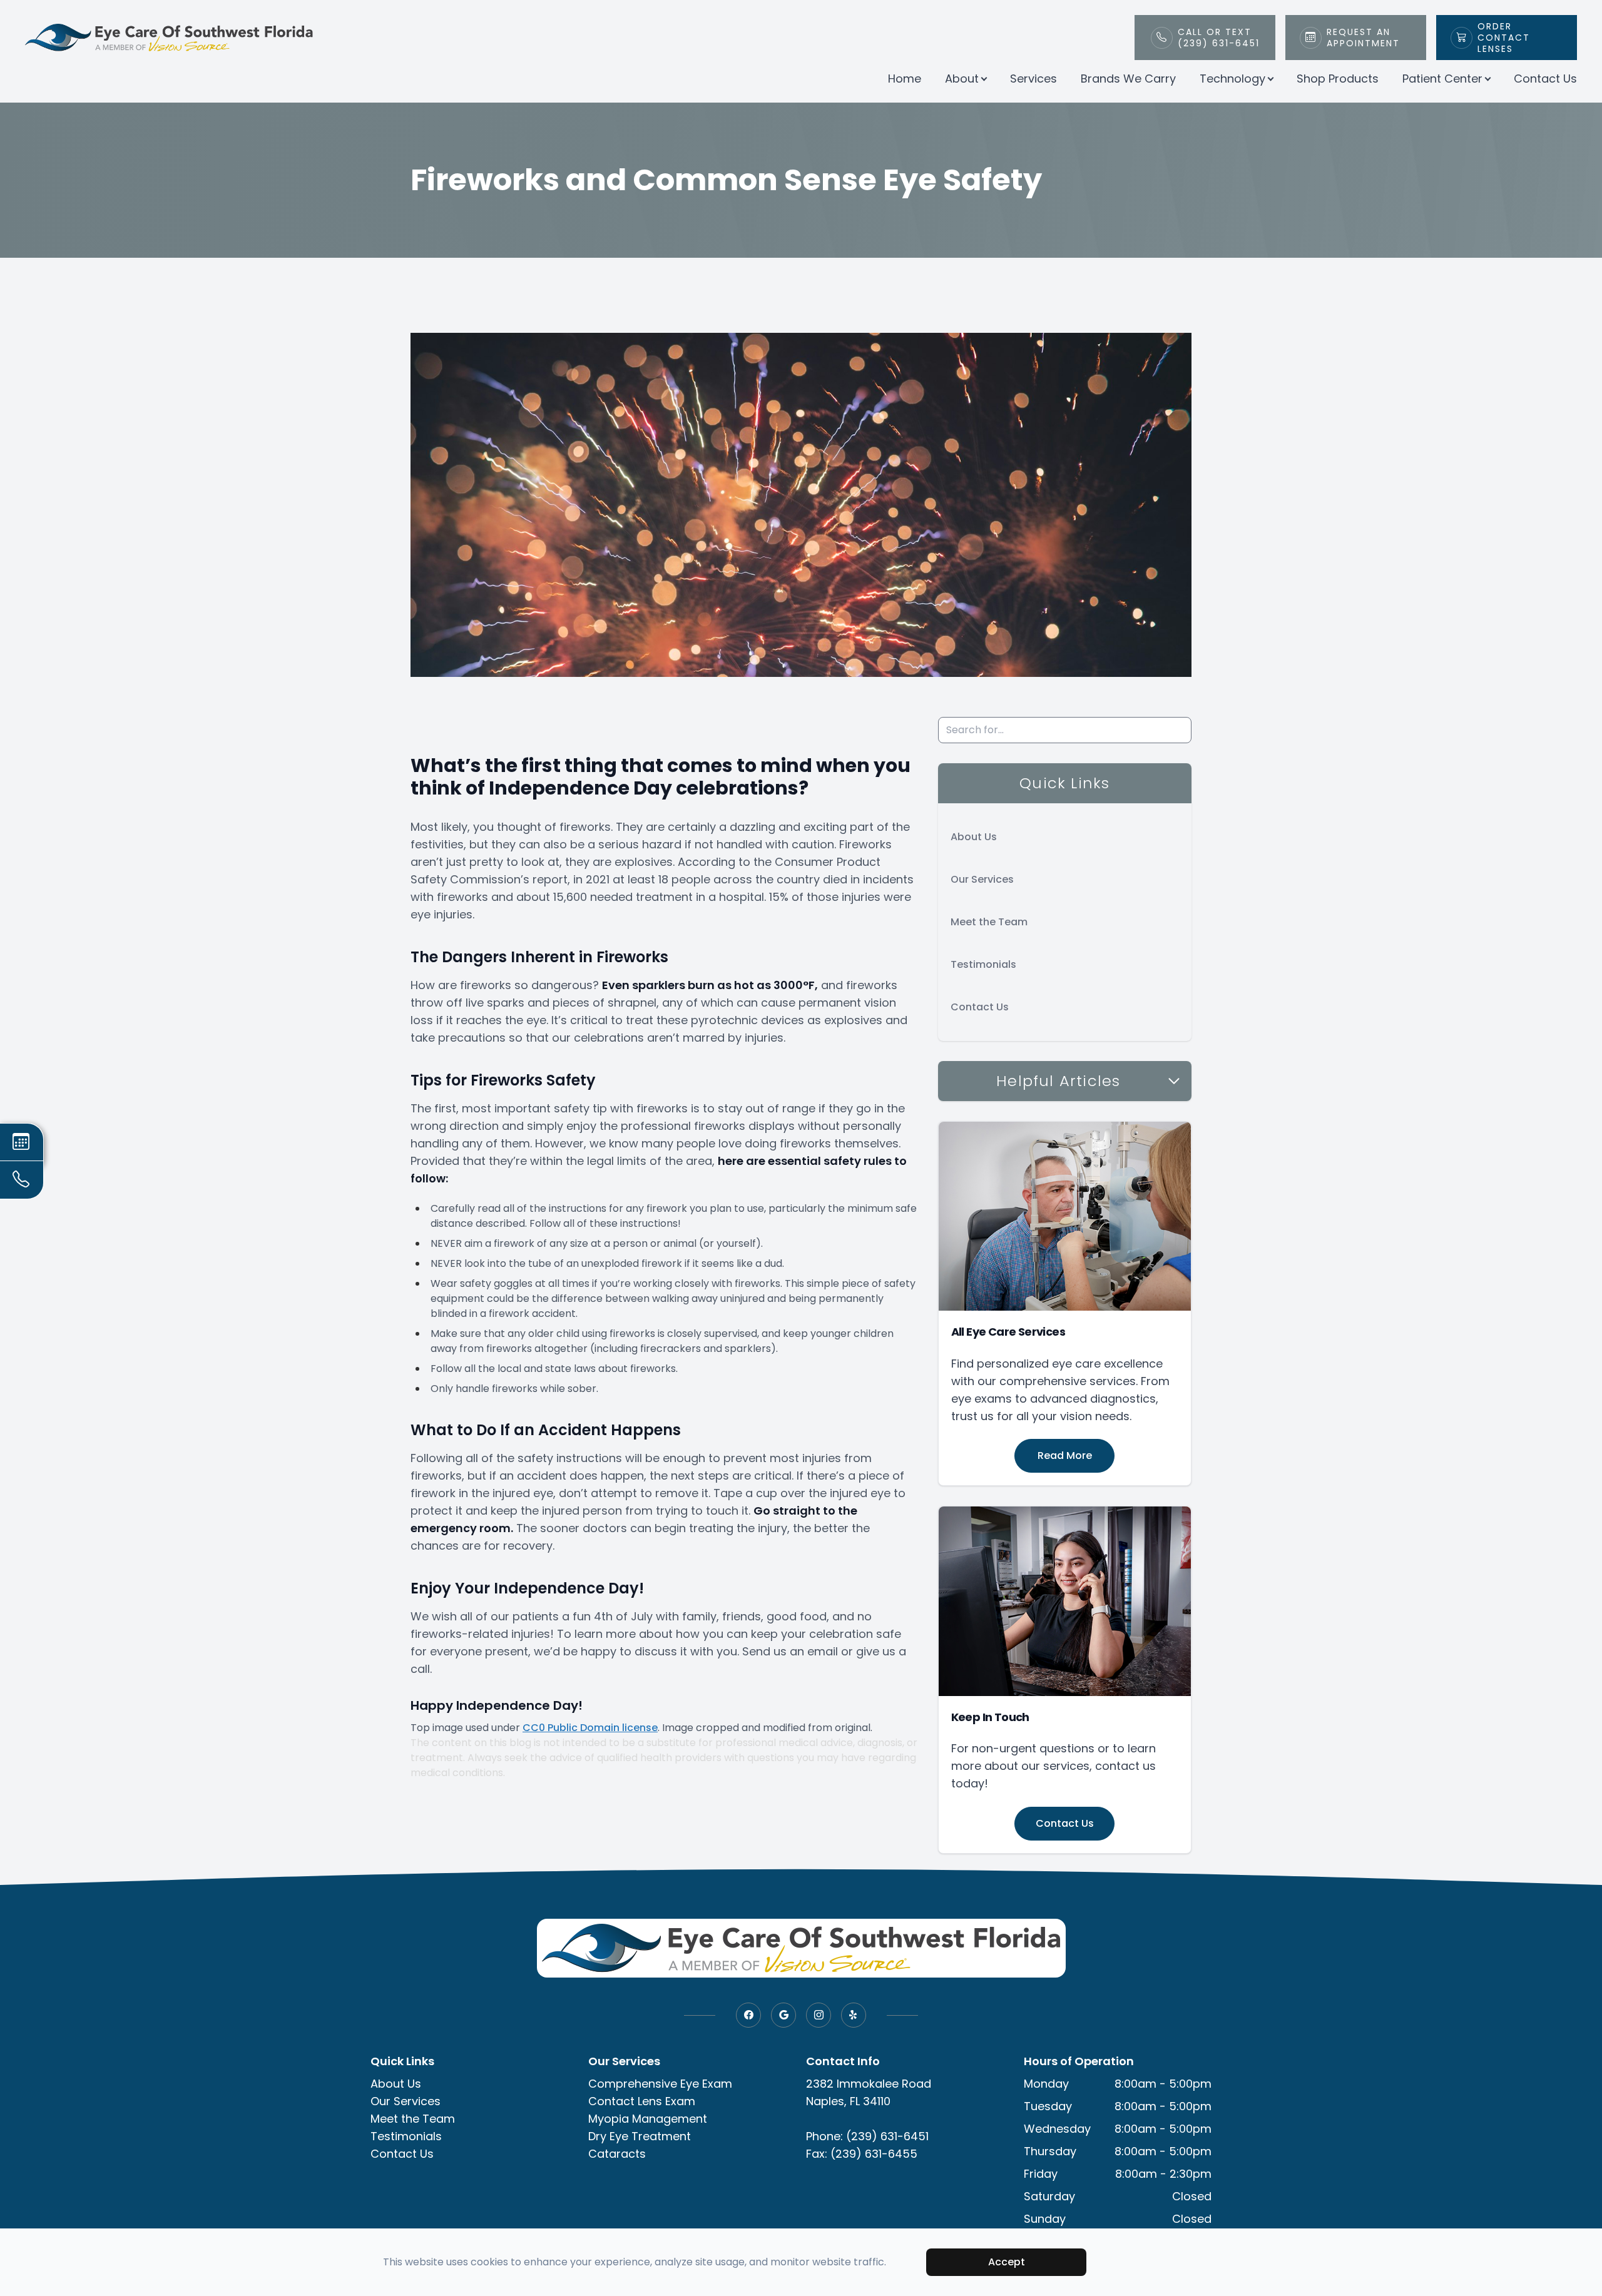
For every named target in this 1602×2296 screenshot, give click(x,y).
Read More (1065, 1455)
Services (1033, 79)
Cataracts (617, 2154)
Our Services (982, 879)
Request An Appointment (1363, 38)
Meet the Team (989, 922)
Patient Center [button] (1442, 79)
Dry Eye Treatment (640, 2136)
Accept (1007, 2262)
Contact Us (1545, 79)
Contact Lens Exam (642, 2101)
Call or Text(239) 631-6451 (1219, 38)
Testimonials (983, 964)
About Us (974, 837)
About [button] (962, 79)
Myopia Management (648, 2119)
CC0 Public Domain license (590, 1728)
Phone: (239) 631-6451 (867, 2136)
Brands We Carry (1128, 79)
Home (905, 79)
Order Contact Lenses (1504, 38)
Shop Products (1338, 79)
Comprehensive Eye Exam (660, 2084)
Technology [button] (1232, 79)
